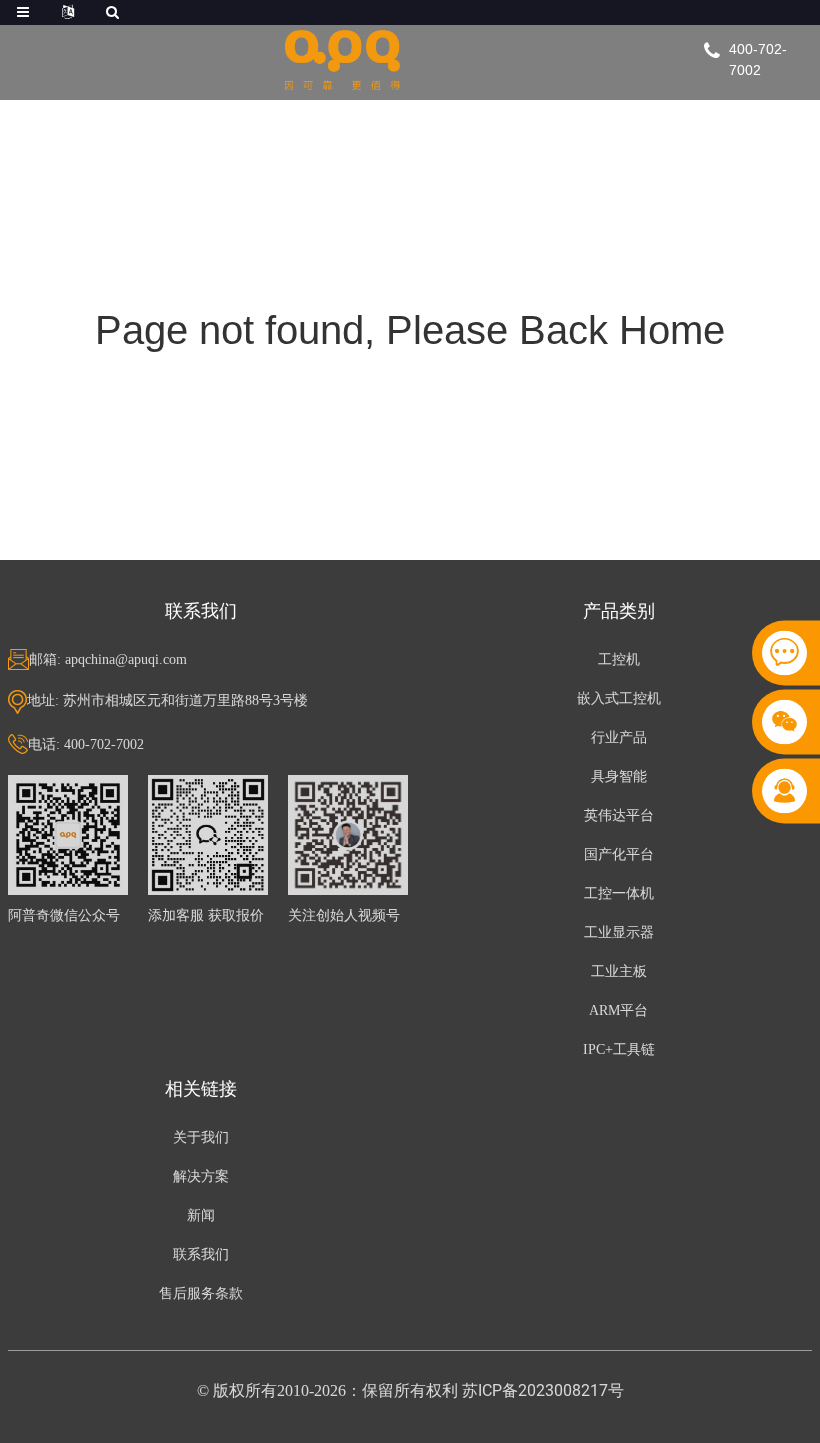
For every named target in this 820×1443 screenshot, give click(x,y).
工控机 (619, 659)
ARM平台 (618, 1010)
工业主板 (619, 971)
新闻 (201, 1215)
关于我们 (201, 1137)
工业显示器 (619, 932)
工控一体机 (619, 893)
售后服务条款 (201, 1293)
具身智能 (619, 776)
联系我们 (201, 1254)
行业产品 (619, 737)
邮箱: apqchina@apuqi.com (108, 659)
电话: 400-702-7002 (86, 744)
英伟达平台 (619, 815)
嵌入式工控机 (619, 698)
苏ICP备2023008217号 (543, 1390)
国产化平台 (619, 854)
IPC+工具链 (619, 1049)
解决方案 (201, 1176)
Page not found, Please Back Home (410, 330)
